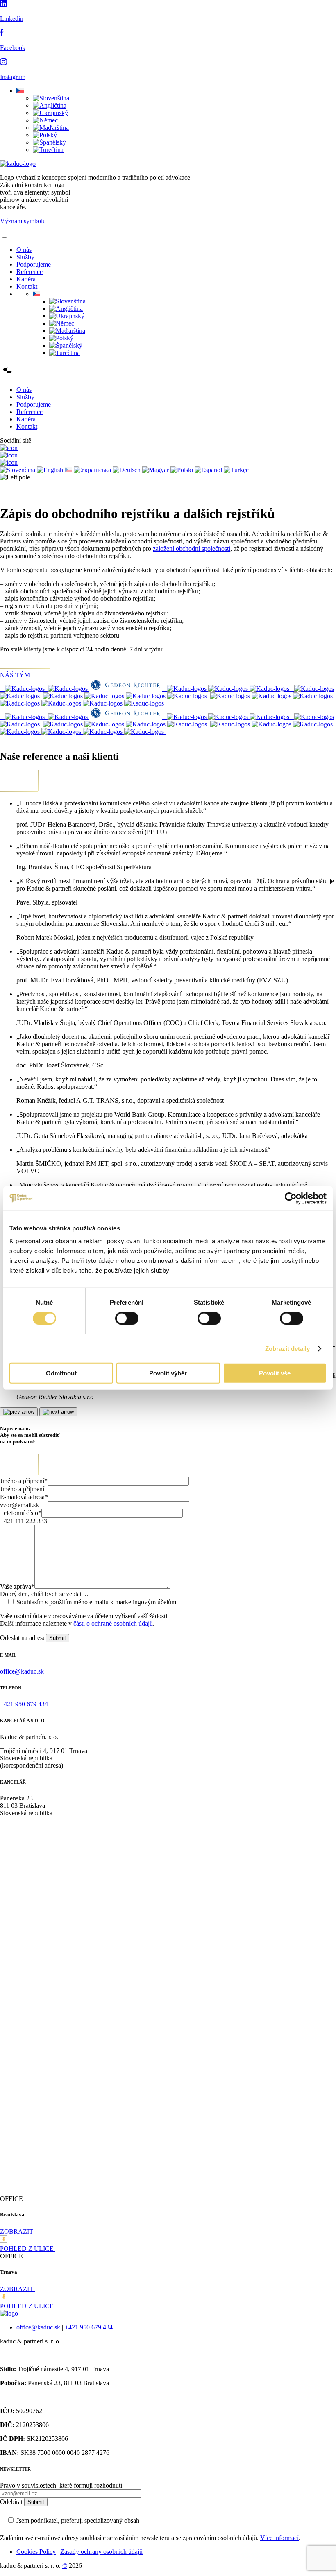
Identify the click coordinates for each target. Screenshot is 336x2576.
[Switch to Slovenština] (51, 98)
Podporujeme (34, 264)
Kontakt (27, 286)
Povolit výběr (168, 1373)
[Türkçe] (236, 470)
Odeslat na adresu (23, 1638)
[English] (51, 470)
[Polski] (183, 470)
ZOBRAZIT (17, 2231)
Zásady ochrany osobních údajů (101, 2552)
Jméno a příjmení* (24, 1481)
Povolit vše (275, 1373)
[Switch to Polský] (45, 135)
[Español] (209, 470)
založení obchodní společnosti (192, 548)
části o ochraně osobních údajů (113, 1623)
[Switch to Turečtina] (48, 150)
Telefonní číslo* (21, 1513)
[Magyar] (156, 470)
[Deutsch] (127, 470)
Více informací (279, 2538)
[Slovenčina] (18, 470)
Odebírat (12, 2502)
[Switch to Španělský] (49, 142)
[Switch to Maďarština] (51, 128)
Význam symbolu (23, 221)
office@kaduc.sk (39, 2327)
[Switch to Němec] (45, 120)
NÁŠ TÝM (16, 675)
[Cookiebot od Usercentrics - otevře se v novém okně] (291, 1198)
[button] (20, 91)
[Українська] (93, 470)
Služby (25, 257)
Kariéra (26, 279)
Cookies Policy (36, 2552)
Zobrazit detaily (288, 1348)
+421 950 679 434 (89, 2327)
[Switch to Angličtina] (50, 105)
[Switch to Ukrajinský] (50, 113)
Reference (30, 272)
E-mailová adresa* (24, 1497)
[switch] (127, 1318)
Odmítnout (61, 1373)
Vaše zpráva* (17, 1587)
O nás (24, 250)
